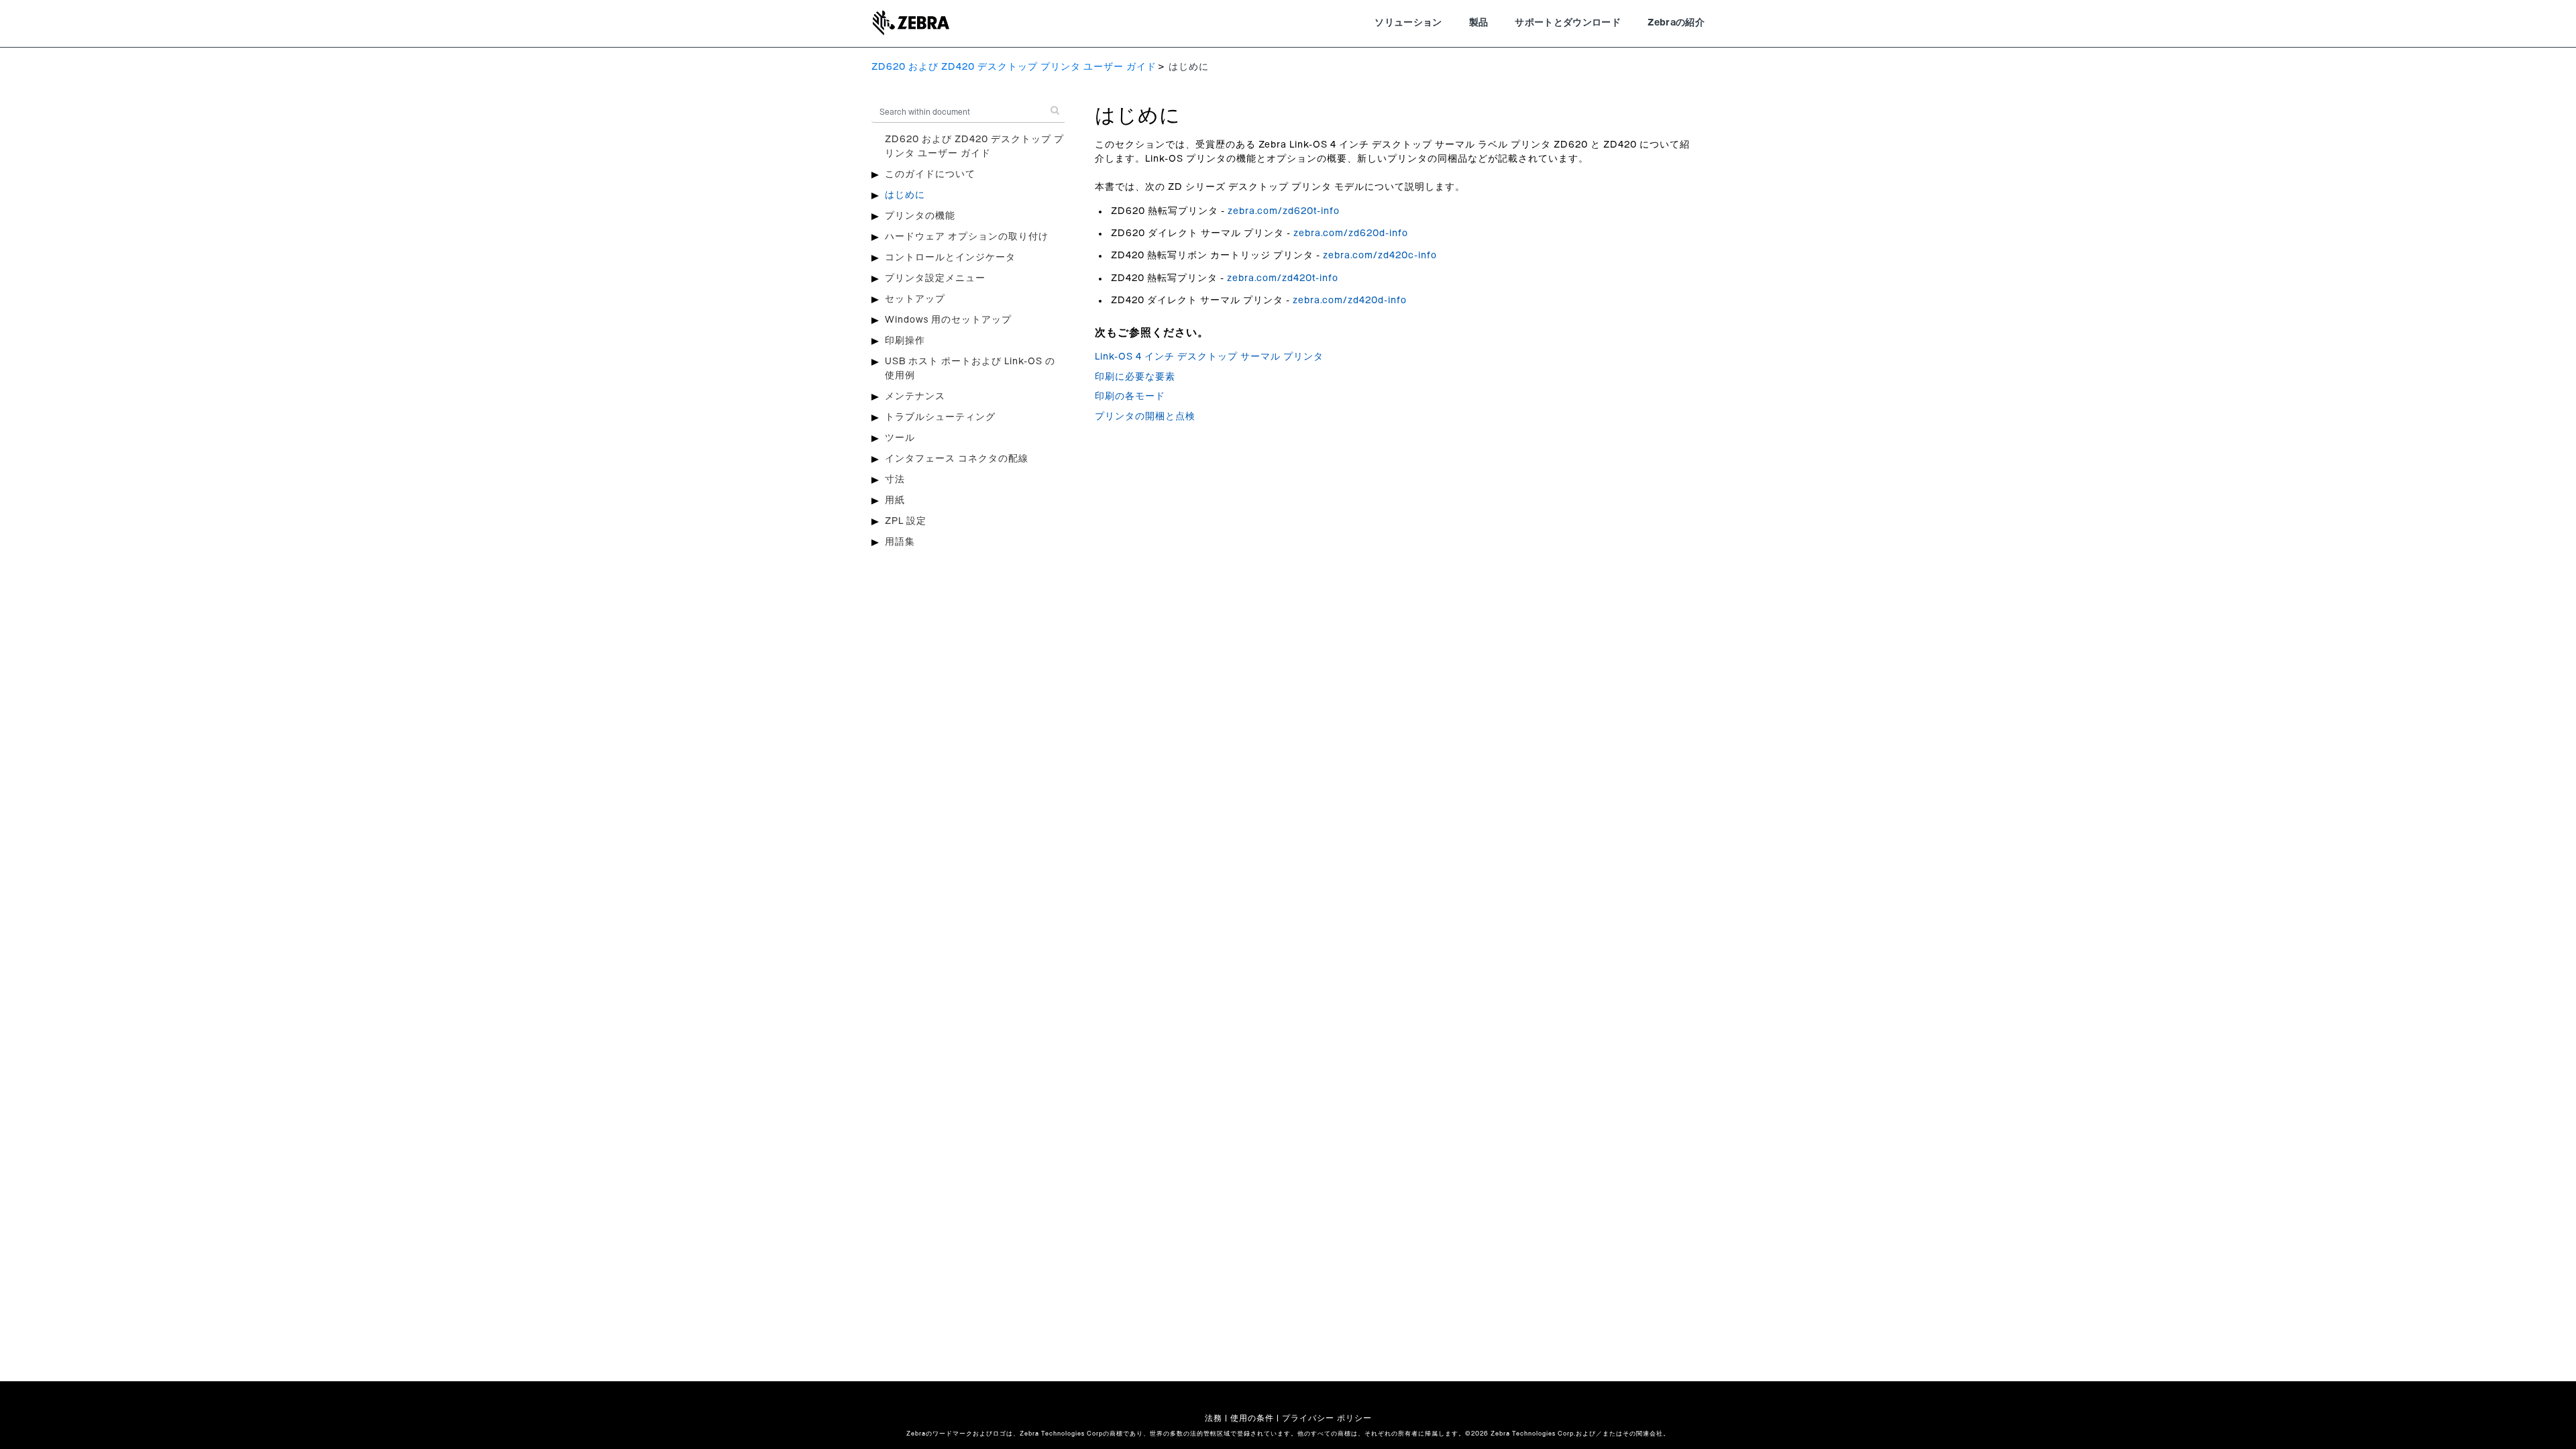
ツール (900, 438)
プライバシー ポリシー (1327, 1418)
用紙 (895, 500)
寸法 (895, 480)
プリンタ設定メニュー (935, 278)
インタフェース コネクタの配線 (957, 459)
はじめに (905, 195)
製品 (1479, 23)
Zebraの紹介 (1676, 23)
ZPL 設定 (906, 521)
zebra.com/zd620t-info (1284, 211)
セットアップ (915, 299)
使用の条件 (1252, 1418)
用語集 (900, 542)
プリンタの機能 (920, 216)
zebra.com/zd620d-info (1351, 233)
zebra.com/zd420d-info (1350, 301)
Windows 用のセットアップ (948, 320)
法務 (1214, 1418)
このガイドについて (930, 174)
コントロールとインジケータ (950, 258)
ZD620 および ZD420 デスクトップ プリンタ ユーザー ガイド (1014, 67)
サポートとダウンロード (1568, 23)
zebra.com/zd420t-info (1283, 278)
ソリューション (1408, 23)
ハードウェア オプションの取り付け (967, 237)
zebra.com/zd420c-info (1380, 256)
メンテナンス (915, 396)
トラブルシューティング (940, 417)
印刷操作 (905, 341)
